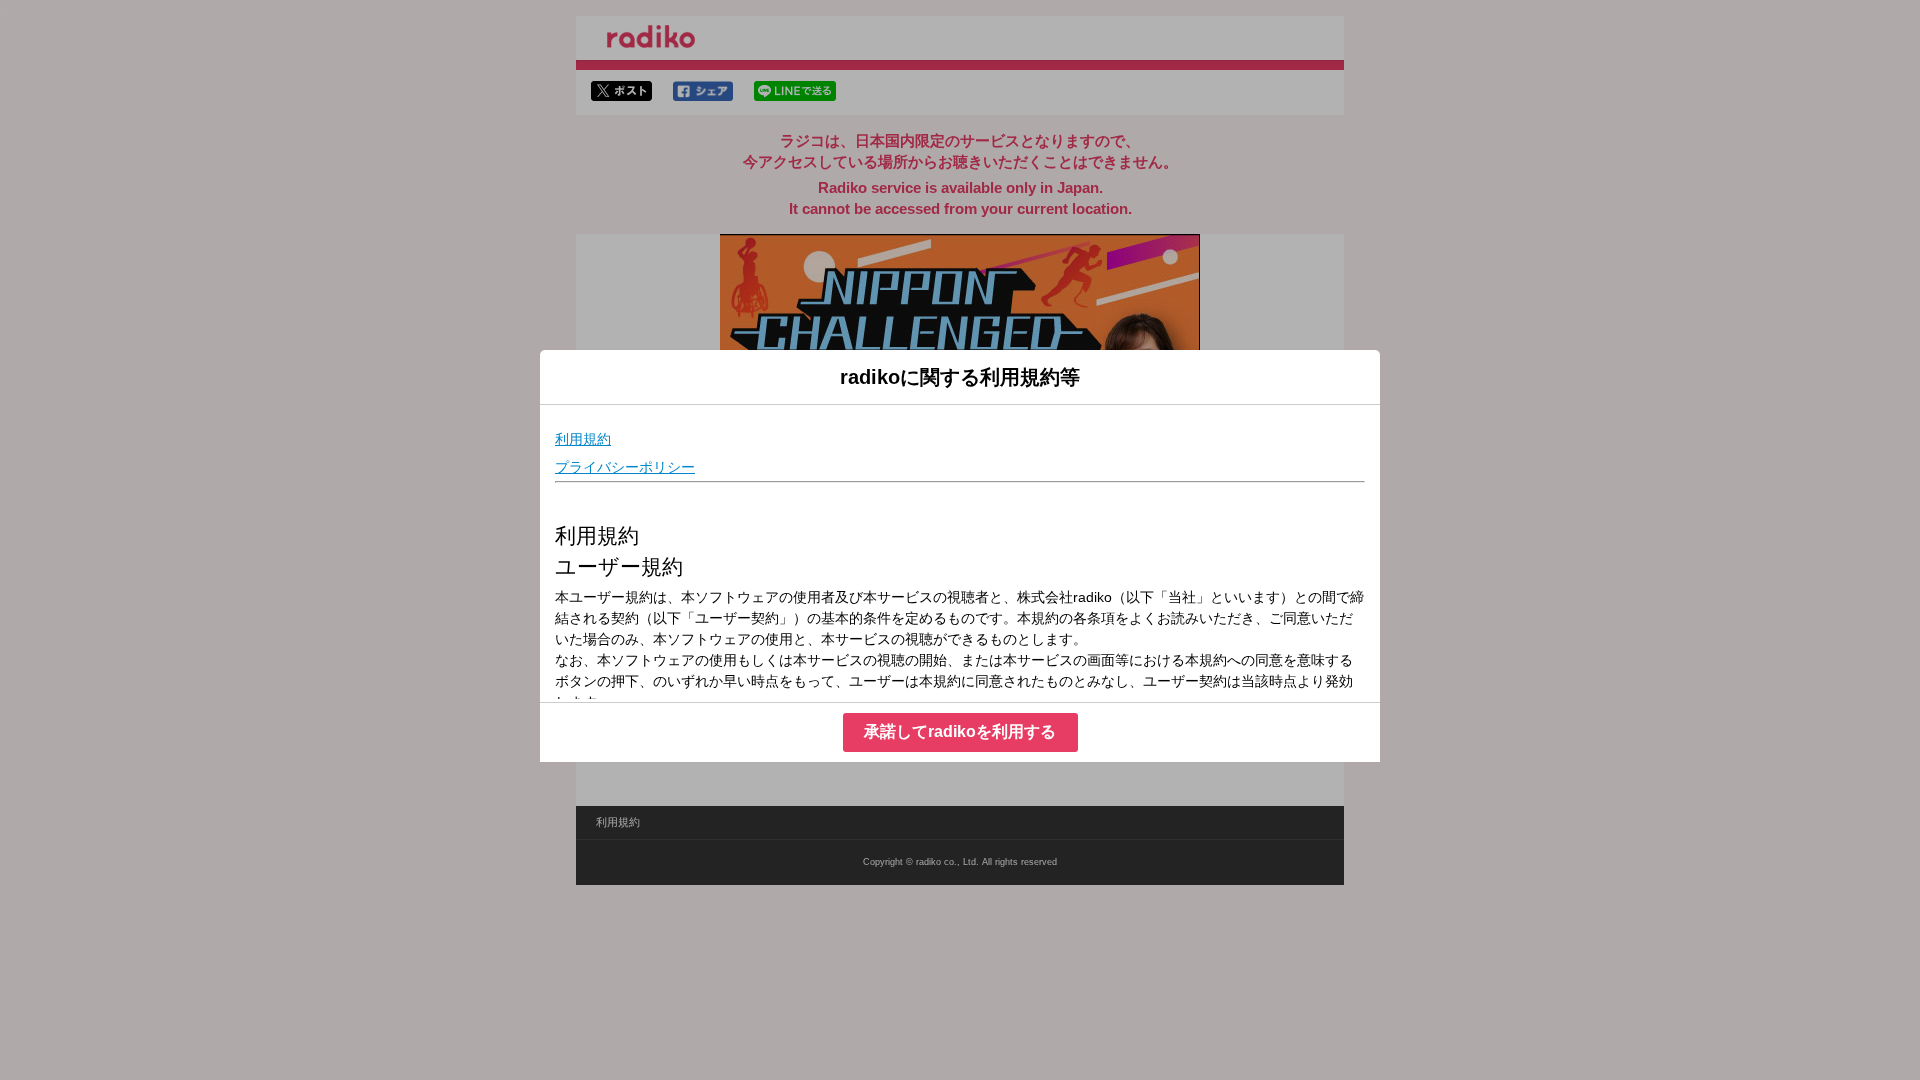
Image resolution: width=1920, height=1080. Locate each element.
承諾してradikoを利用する (960, 731)
